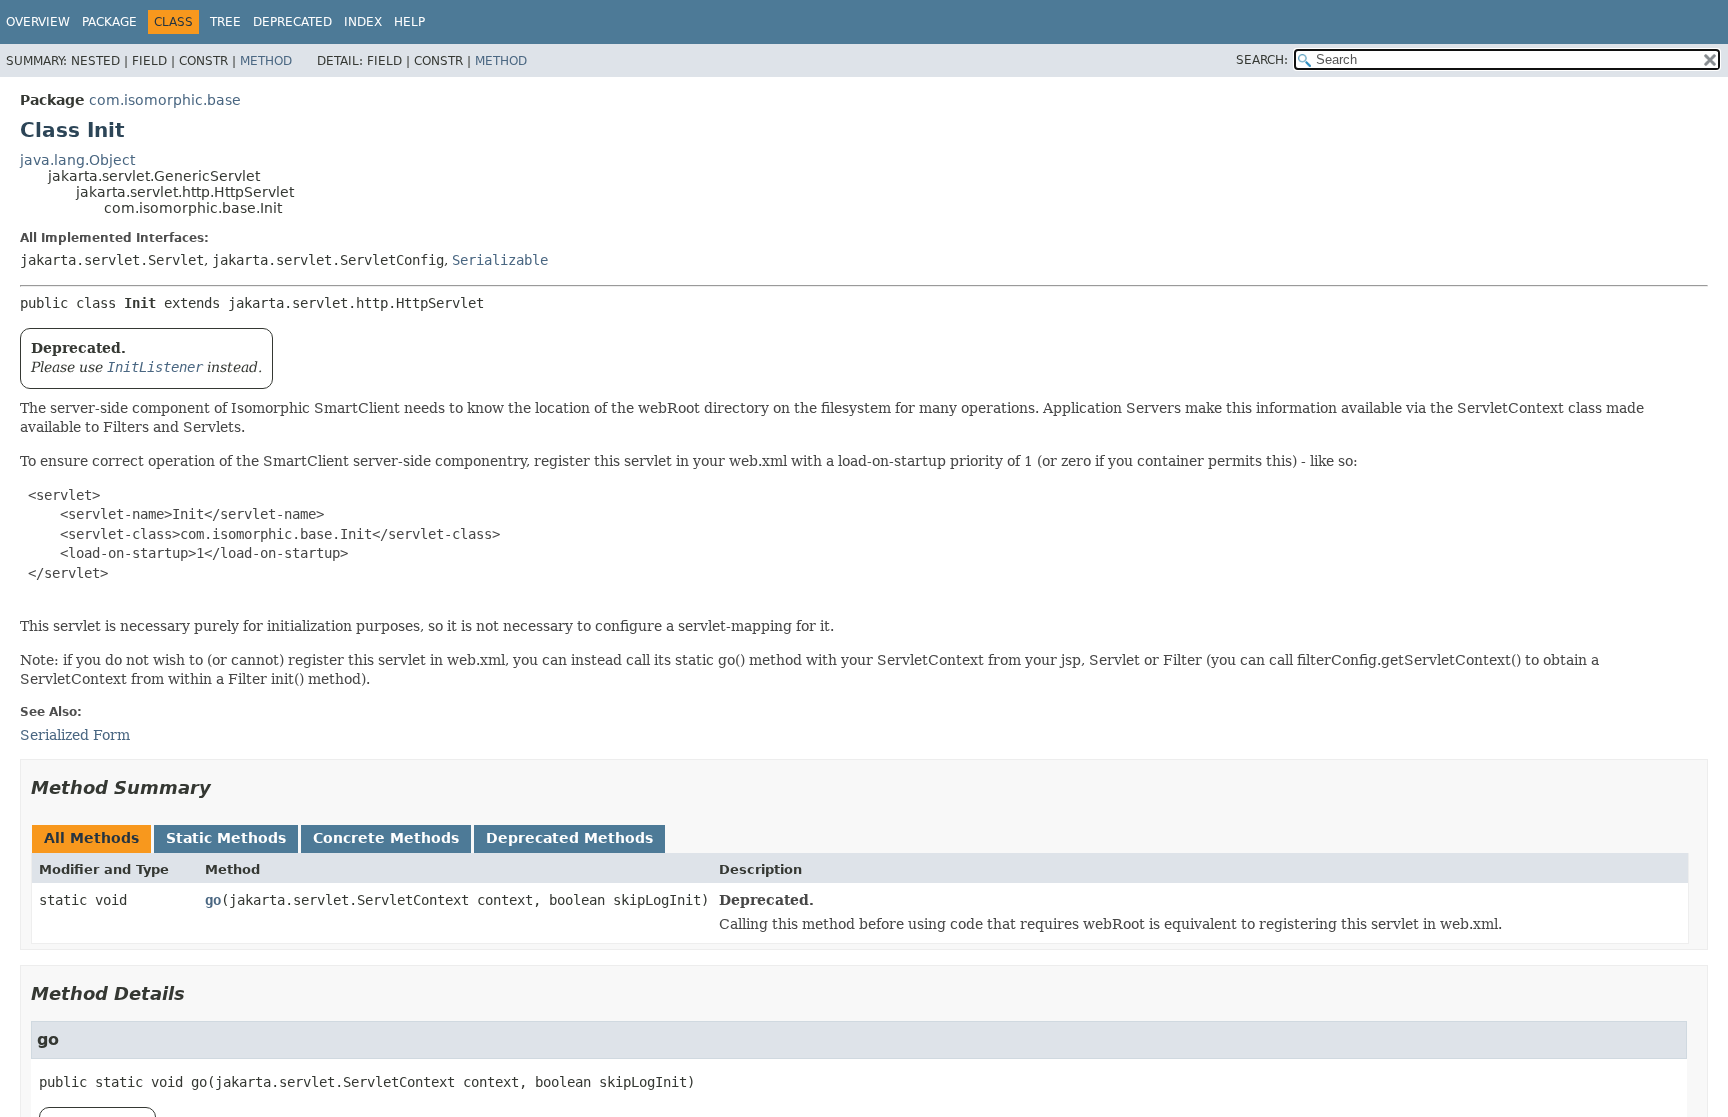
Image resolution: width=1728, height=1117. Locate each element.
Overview (38, 22)
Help (409, 22)
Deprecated (292, 22)
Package (109, 22)
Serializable (500, 260)
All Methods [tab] (91, 838)
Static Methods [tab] (226, 838)
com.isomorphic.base (165, 100)
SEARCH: (1262, 60)
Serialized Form (75, 735)
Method (266, 61)
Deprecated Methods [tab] (569, 838)
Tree (225, 22)
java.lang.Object (77, 160)
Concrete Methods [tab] (386, 838)
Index (363, 22)
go (213, 900)
